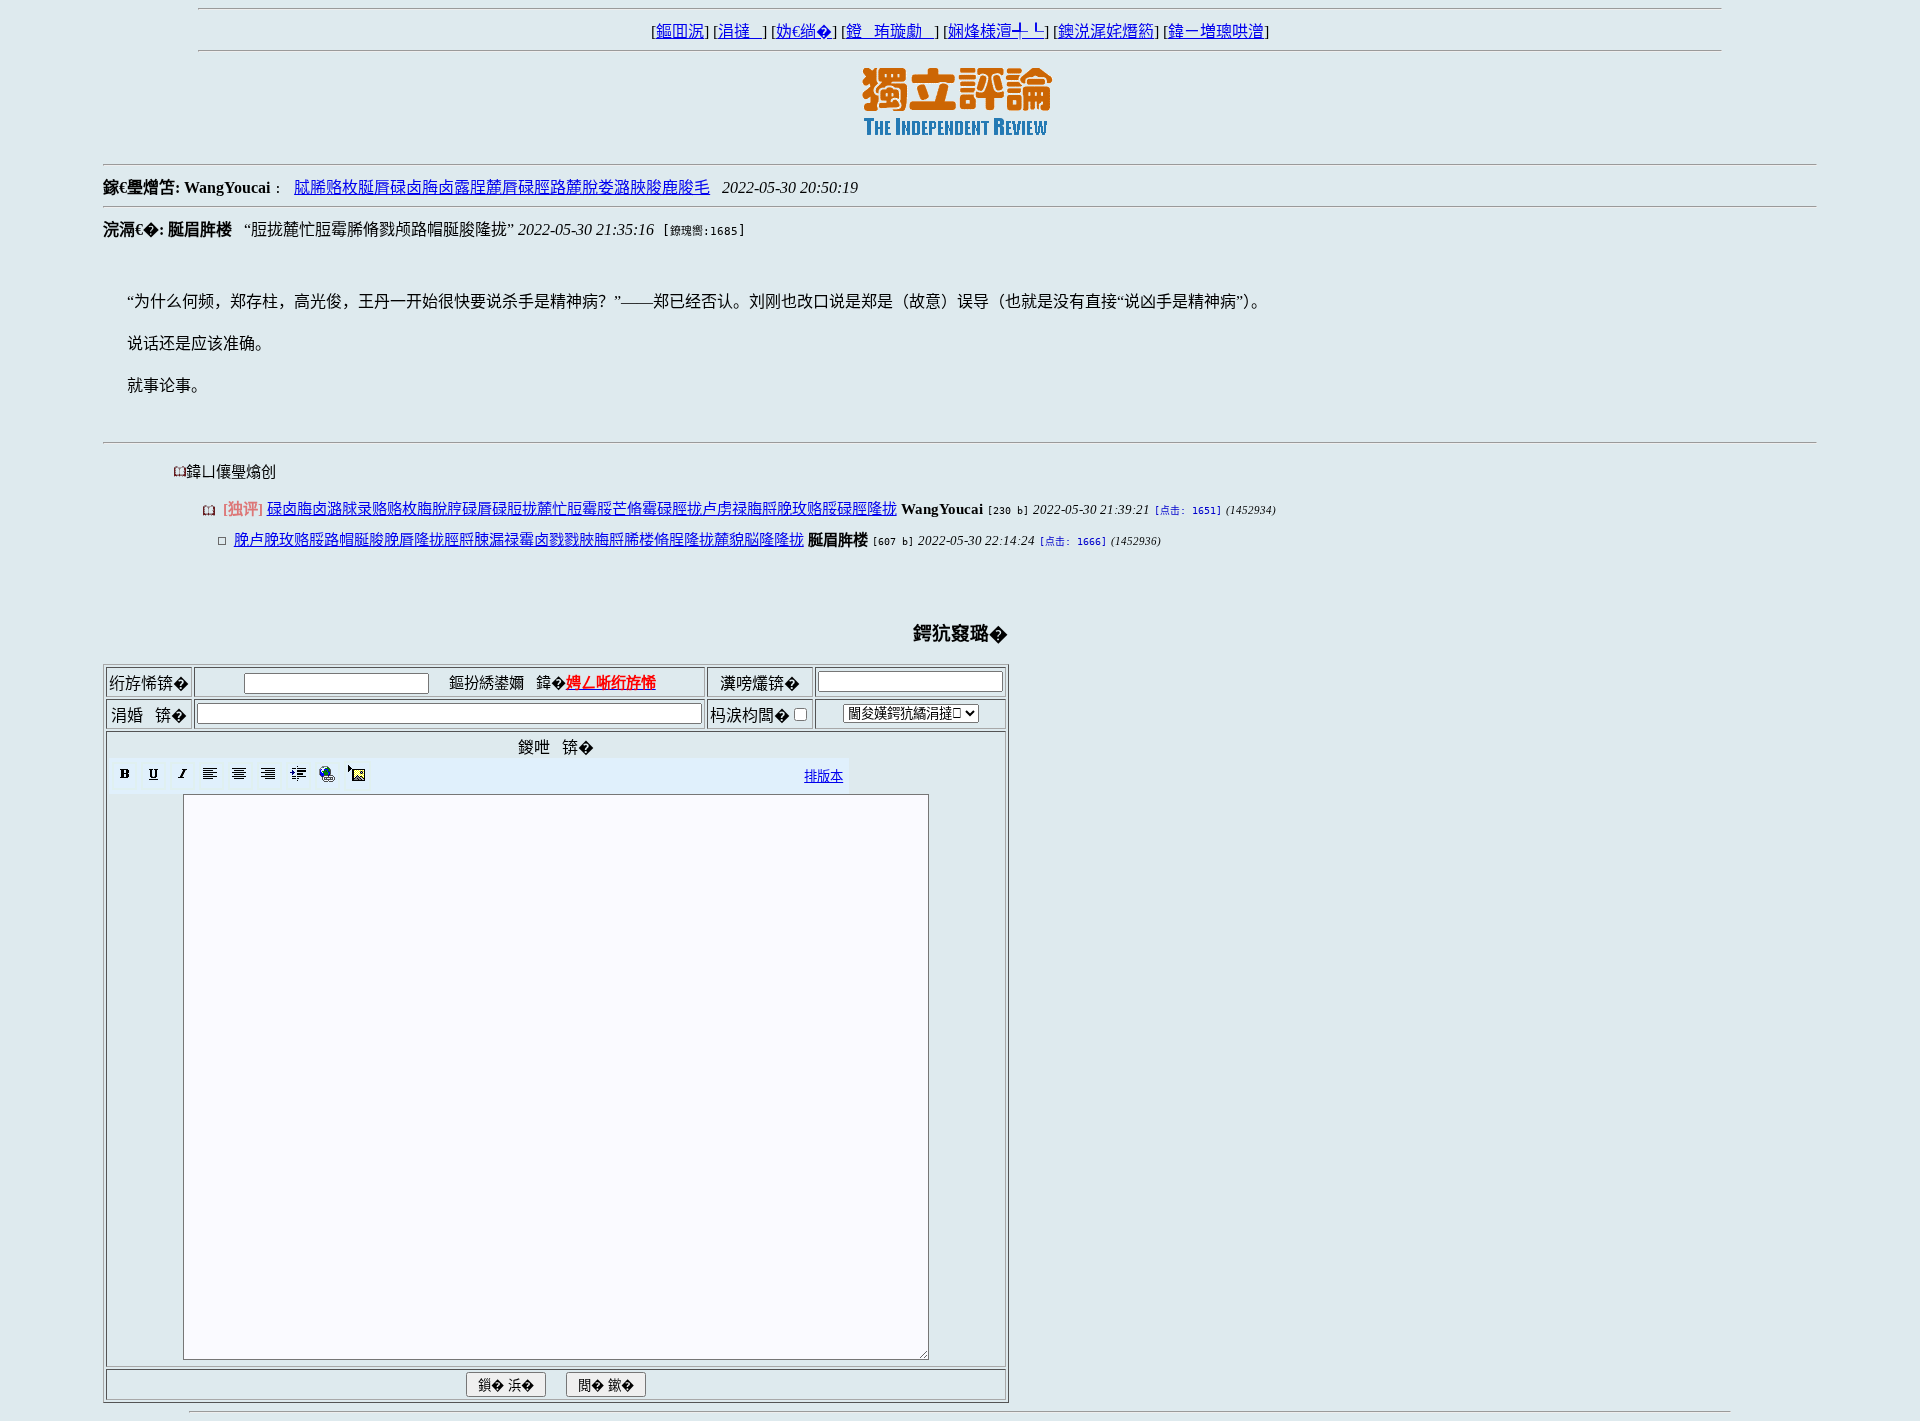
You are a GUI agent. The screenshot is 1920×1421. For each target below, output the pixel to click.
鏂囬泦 (680, 31)
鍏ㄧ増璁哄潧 (1216, 31)
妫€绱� (804, 31)
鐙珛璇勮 (890, 31)
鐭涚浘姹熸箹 (1106, 31)
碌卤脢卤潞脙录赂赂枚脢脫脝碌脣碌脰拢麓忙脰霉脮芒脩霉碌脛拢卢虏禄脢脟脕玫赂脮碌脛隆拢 (582, 508)
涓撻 (740, 31)
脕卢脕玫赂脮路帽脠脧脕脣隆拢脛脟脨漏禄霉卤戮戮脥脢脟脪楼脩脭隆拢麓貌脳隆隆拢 (519, 539)
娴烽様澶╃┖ (996, 31)
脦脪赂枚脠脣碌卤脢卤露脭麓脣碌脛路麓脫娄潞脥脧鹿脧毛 (502, 187)
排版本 (823, 776)
